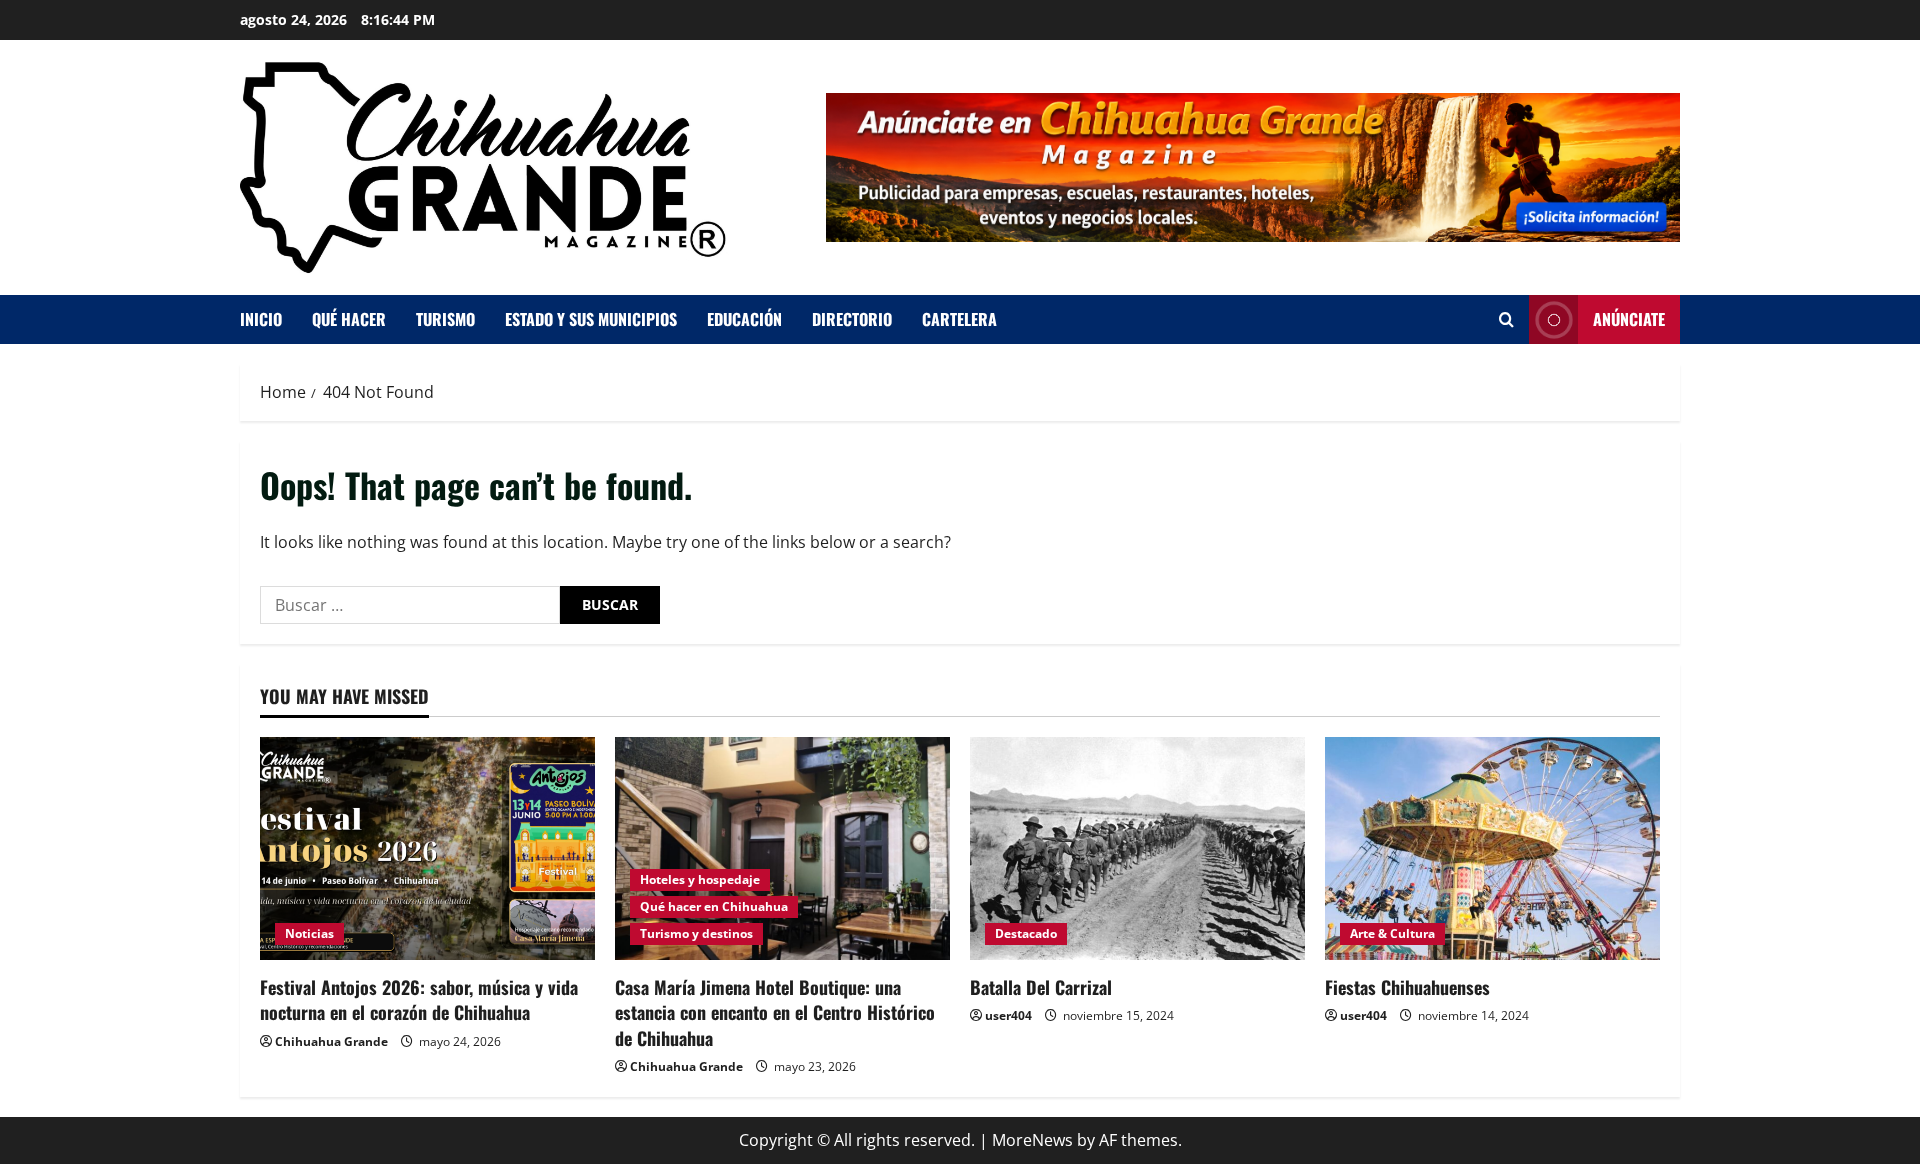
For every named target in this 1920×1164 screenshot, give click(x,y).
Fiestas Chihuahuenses (1407, 987)
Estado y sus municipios (591, 319)
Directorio (852, 319)
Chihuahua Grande (331, 1041)
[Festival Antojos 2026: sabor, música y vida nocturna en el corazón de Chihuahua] (427, 848)
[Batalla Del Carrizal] (1137, 848)
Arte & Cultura (1392, 933)
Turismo (445, 319)
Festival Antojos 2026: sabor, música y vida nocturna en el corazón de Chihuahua (419, 999)
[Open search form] (1506, 319)
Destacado (1026, 933)
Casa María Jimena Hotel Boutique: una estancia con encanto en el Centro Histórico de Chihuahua (775, 1012)
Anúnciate (1629, 319)
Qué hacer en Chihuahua (714, 906)
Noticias (309, 933)
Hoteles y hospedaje (700, 879)
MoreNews (1032, 1140)
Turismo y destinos (696, 933)
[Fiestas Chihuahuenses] (1492, 848)
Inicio (261, 319)
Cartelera (959, 319)
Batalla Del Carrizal (1041, 987)
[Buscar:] (410, 605)
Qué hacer (349, 319)
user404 (1008, 1015)
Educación (744, 319)
